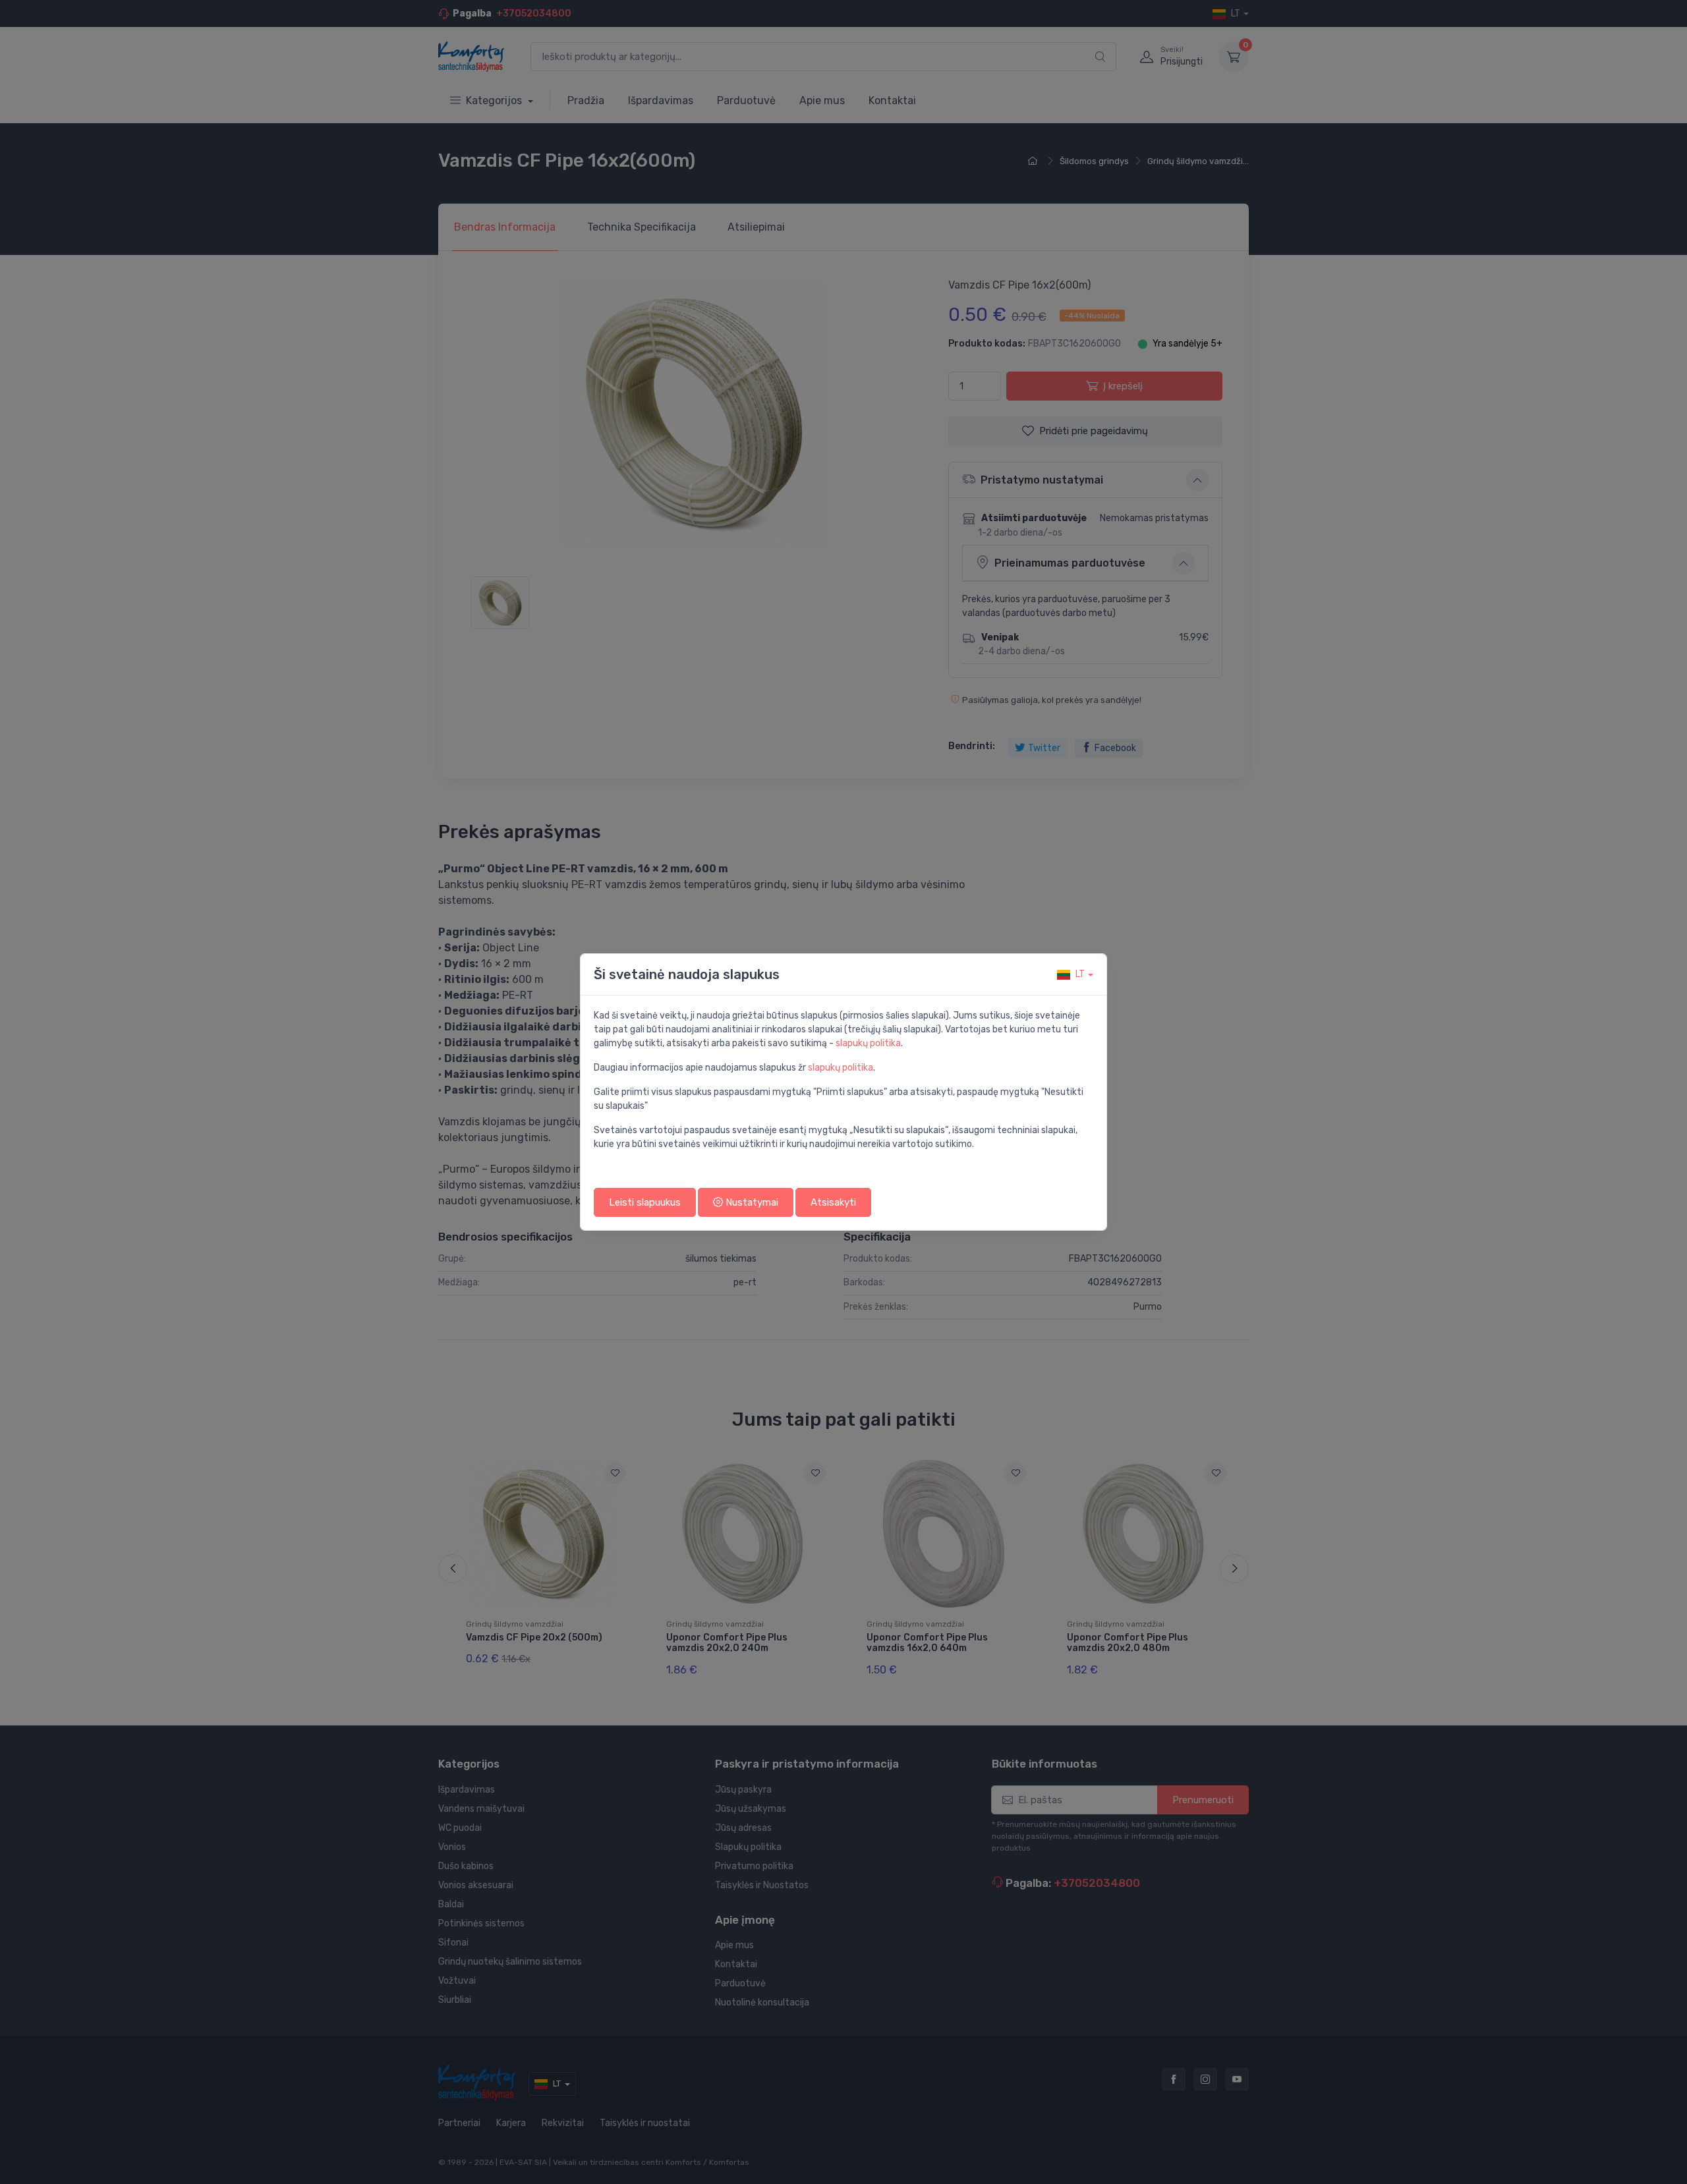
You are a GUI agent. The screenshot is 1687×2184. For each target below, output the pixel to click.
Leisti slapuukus (645, 1202)
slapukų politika (868, 1043)
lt (1080, 974)
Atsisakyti (833, 1202)
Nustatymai (751, 1202)
